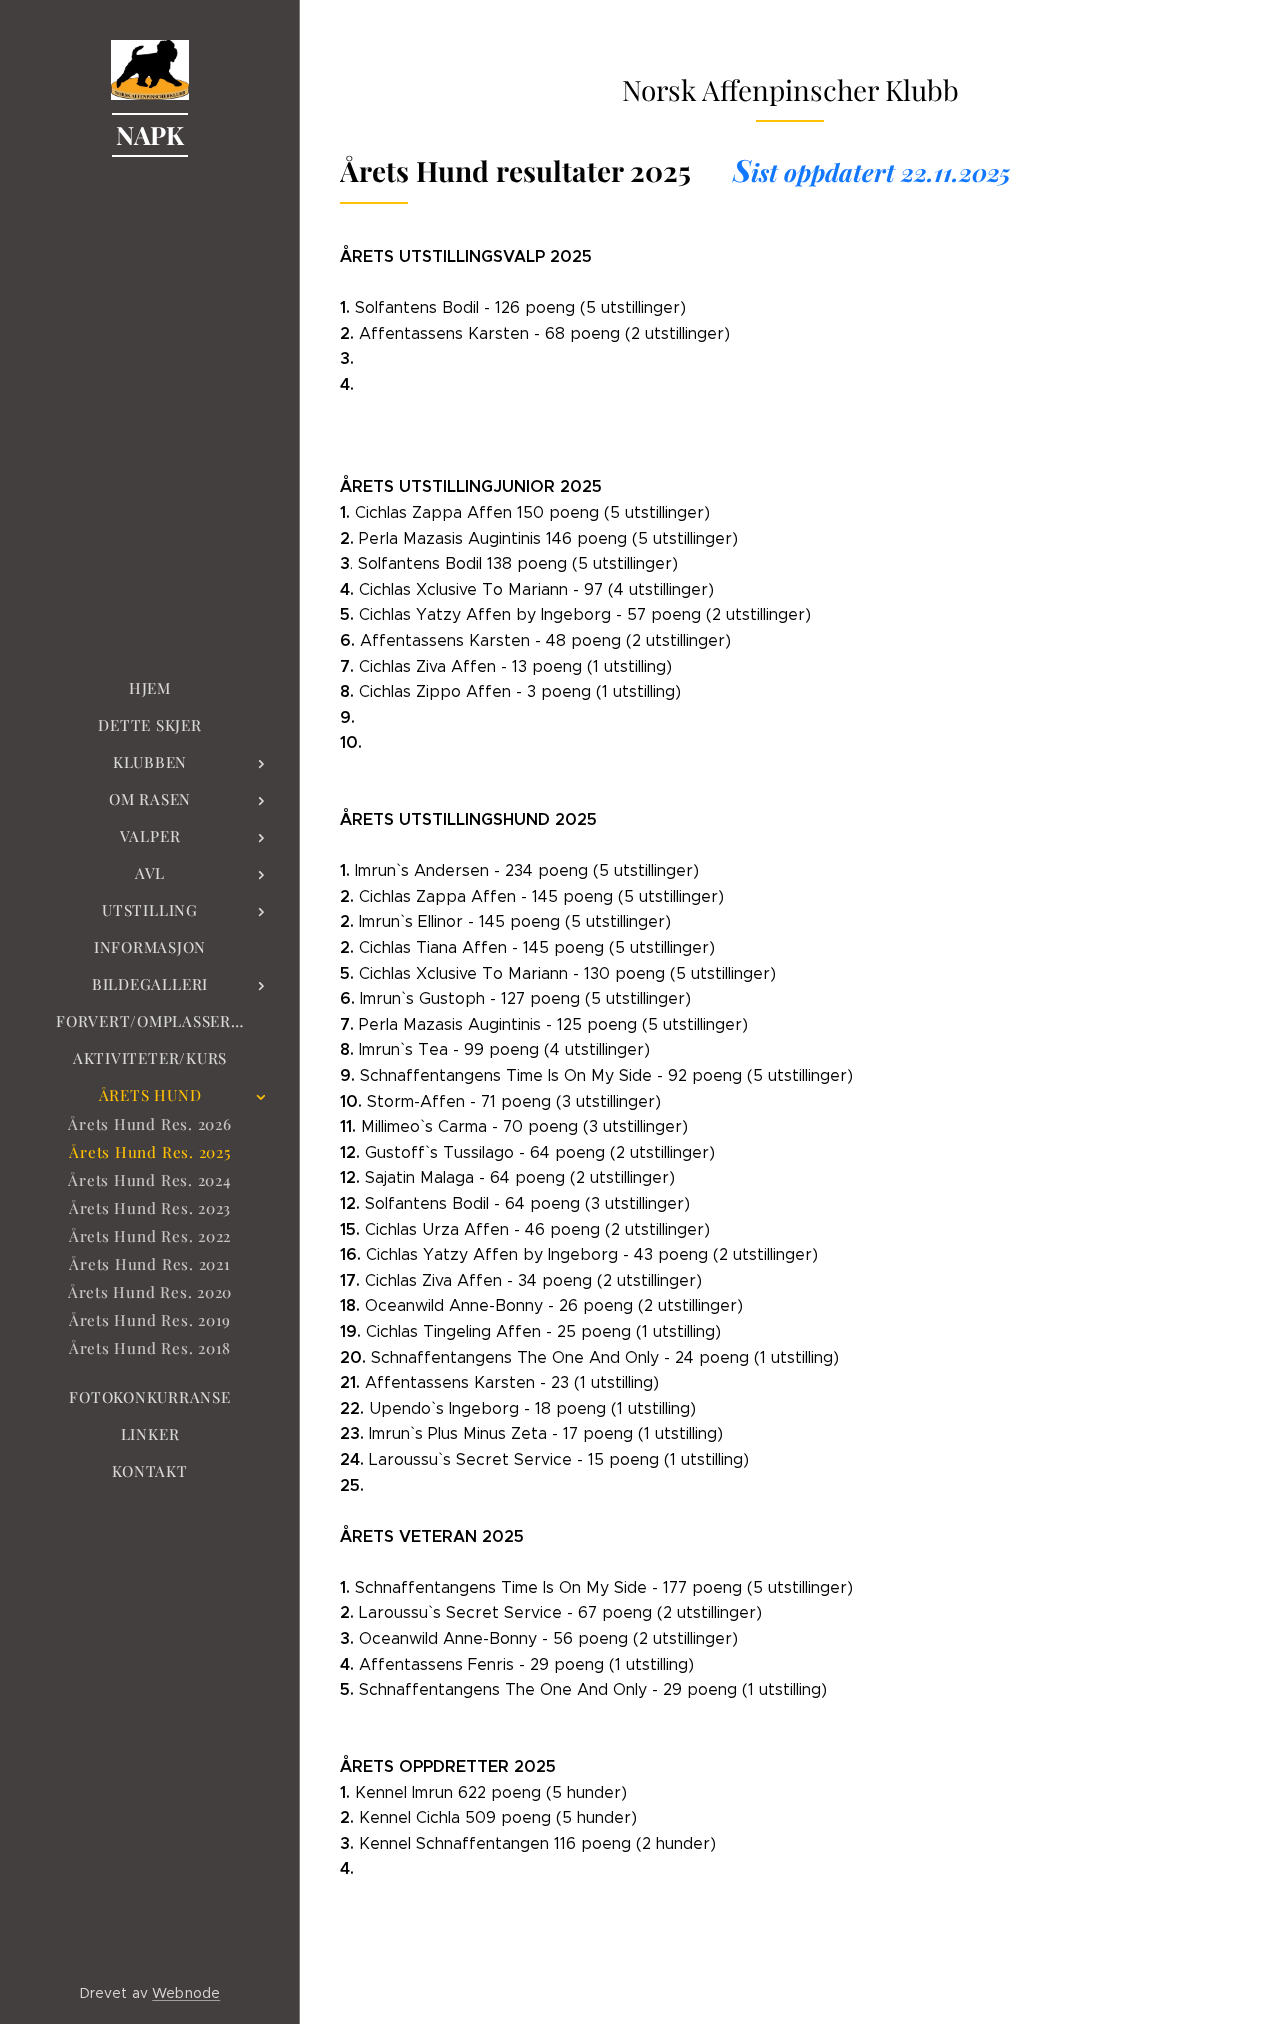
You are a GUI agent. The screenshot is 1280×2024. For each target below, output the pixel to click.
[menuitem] (150, 688)
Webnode (186, 1993)
